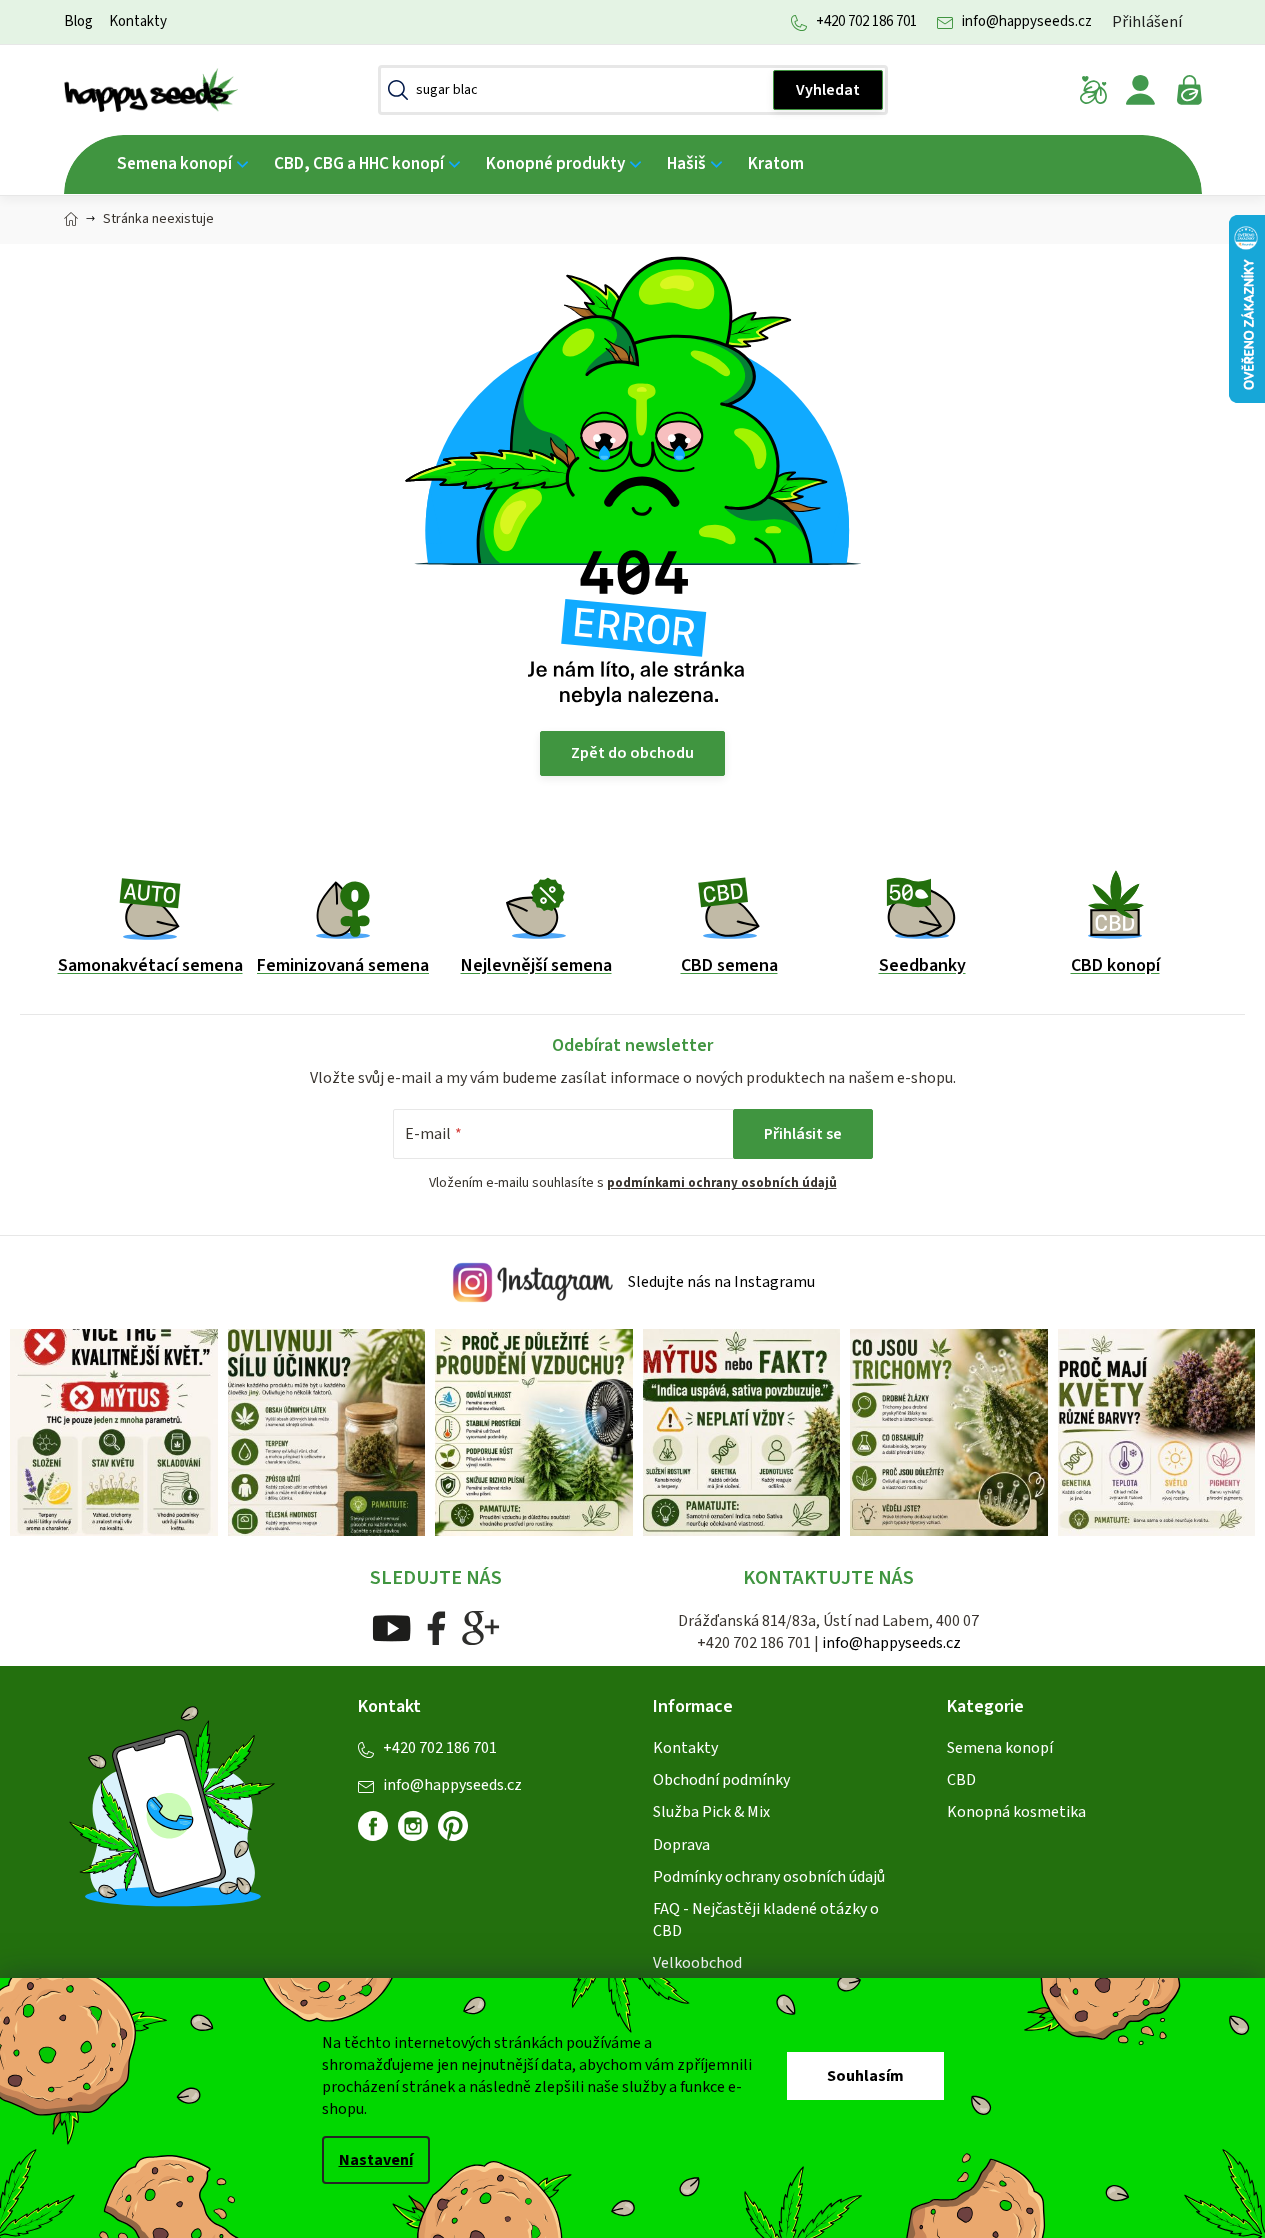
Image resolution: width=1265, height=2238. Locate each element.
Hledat (828, 90)
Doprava (681, 1845)
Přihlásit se (803, 1134)
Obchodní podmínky (721, 1780)
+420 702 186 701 (866, 21)
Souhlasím (865, 2076)
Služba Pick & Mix (711, 1812)
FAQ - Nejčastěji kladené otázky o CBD (766, 1920)
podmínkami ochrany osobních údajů (722, 1183)
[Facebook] (436, 1627)
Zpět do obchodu (632, 753)
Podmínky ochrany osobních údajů (769, 1877)
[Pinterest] (461, 1834)
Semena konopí (1000, 1748)
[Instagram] (413, 1826)
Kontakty (138, 21)
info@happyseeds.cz (1027, 21)
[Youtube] (391, 1627)
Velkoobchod (697, 1963)
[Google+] (481, 1627)
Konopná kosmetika (1016, 1812)
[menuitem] (182, 164)
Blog (78, 21)
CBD (961, 1780)
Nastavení (376, 2160)
